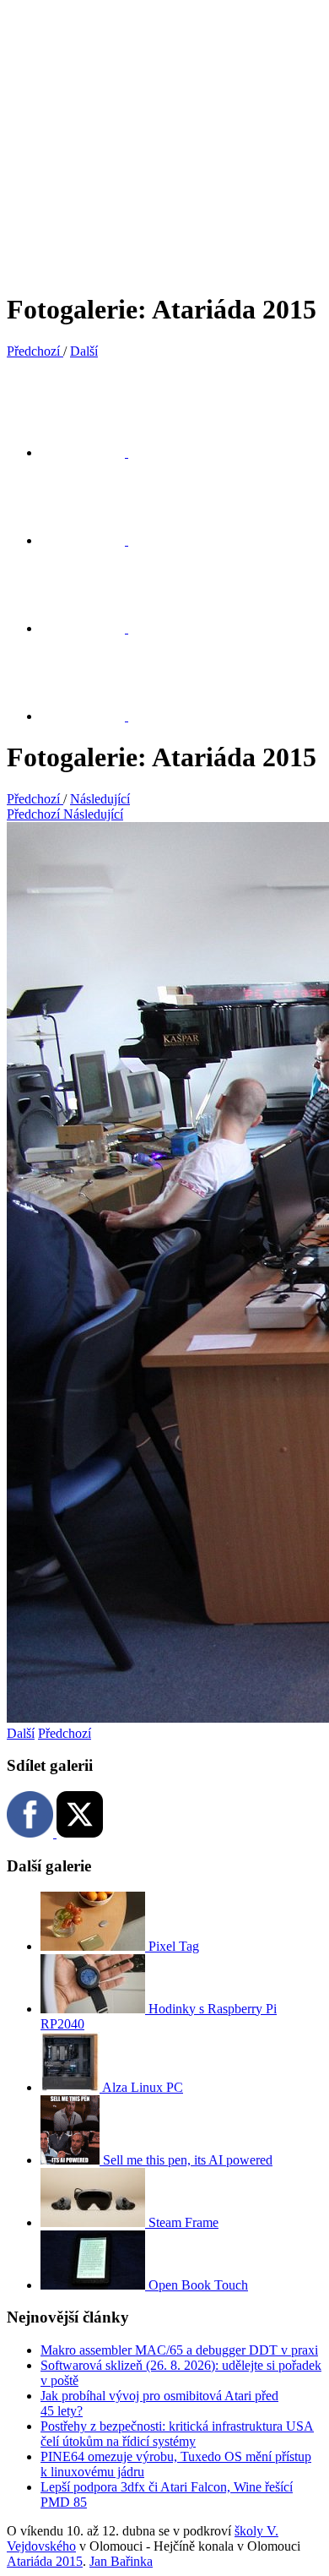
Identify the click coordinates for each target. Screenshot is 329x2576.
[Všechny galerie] (93, 716)
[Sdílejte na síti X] (93, 452)
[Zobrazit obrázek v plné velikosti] (93, 628)
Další (21, 1733)
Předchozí (65, 1733)
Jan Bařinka (121, 2561)
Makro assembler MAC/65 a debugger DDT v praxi (179, 2350)
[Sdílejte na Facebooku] (93, 540)
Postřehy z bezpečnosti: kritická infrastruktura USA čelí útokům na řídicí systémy (177, 2434)
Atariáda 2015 (45, 2561)
